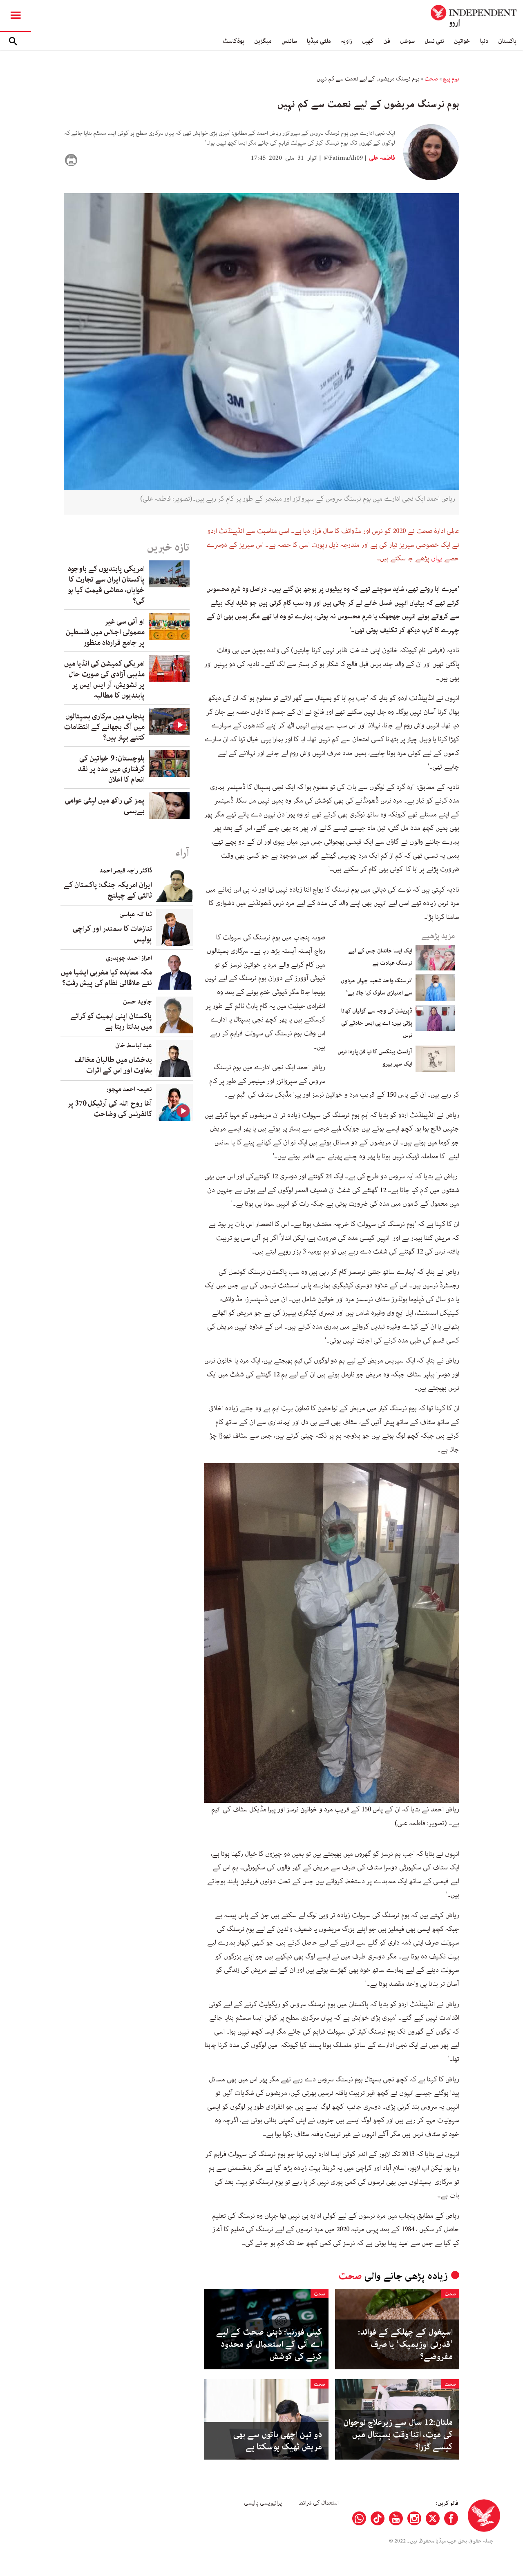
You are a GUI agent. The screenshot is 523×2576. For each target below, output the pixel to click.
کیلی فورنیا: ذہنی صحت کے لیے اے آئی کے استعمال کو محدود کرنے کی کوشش (269, 2344)
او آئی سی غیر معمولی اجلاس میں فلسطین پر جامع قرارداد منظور (105, 632)
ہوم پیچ (451, 79)
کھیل (368, 41)
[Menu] (16, 16)
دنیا (484, 41)
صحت (431, 79)
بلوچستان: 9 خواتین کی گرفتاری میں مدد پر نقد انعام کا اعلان (111, 769)
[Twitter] (433, 2518)
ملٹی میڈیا (319, 41)
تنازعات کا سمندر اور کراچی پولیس (112, 934)
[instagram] (414, 2518)
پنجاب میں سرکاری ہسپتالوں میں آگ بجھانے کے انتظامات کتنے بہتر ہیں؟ (104, 727)
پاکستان (507, 41)
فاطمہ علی (381, 158)
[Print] (71, 160)
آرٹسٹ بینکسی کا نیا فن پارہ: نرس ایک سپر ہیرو (375, 1058)
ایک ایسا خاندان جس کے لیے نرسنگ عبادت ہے (380, 957)
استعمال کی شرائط (318, 2503)
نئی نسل (434, 41)
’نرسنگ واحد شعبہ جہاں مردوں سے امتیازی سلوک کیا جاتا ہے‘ (377, 987)
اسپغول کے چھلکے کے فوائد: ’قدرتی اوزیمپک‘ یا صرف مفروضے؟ (405, 2344)
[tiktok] (378, 2518)
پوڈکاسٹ (234, 41)
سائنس (289, 41)
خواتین (462, 41)
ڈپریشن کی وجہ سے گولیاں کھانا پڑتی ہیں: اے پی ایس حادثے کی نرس (377, 1023)
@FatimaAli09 (343, 158)
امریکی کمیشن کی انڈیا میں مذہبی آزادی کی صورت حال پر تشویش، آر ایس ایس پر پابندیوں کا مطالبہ (104, 680)
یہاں (436, 558)
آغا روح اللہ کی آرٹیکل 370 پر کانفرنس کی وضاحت (110, 1109)
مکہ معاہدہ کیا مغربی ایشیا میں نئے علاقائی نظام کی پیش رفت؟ (106, 978)
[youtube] (396, 2518)
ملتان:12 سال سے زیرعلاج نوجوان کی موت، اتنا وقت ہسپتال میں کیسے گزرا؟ (398, 2435)
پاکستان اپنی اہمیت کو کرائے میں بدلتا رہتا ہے (111, 1021)
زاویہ (346, 41)
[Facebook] (451, 2518)
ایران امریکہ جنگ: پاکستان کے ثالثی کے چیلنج (108, 890)
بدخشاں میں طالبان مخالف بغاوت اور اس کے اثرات (113, 1065)
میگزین (263, 41)
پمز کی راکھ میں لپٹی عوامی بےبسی (105, 806)
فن (387, 41)
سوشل (407, 41)
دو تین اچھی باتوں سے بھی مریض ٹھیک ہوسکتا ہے (277, 2441)
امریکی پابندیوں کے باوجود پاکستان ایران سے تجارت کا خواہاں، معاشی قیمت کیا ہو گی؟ (106, 585)
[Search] (13, 41)
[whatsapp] (359, 2518)
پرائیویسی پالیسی (263, 2503)
